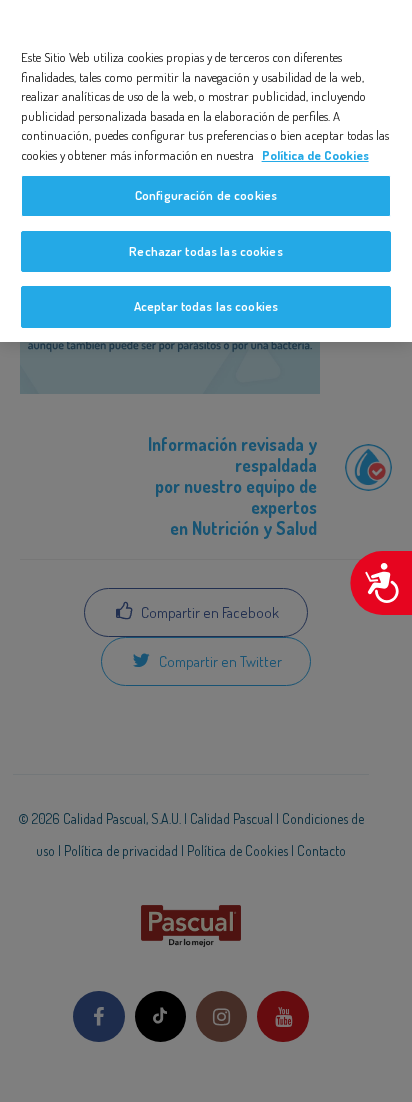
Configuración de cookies (206, 195)
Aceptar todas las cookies (206, 306)
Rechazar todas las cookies (205, 251)
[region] (206, 171)
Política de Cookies (315, 155)
